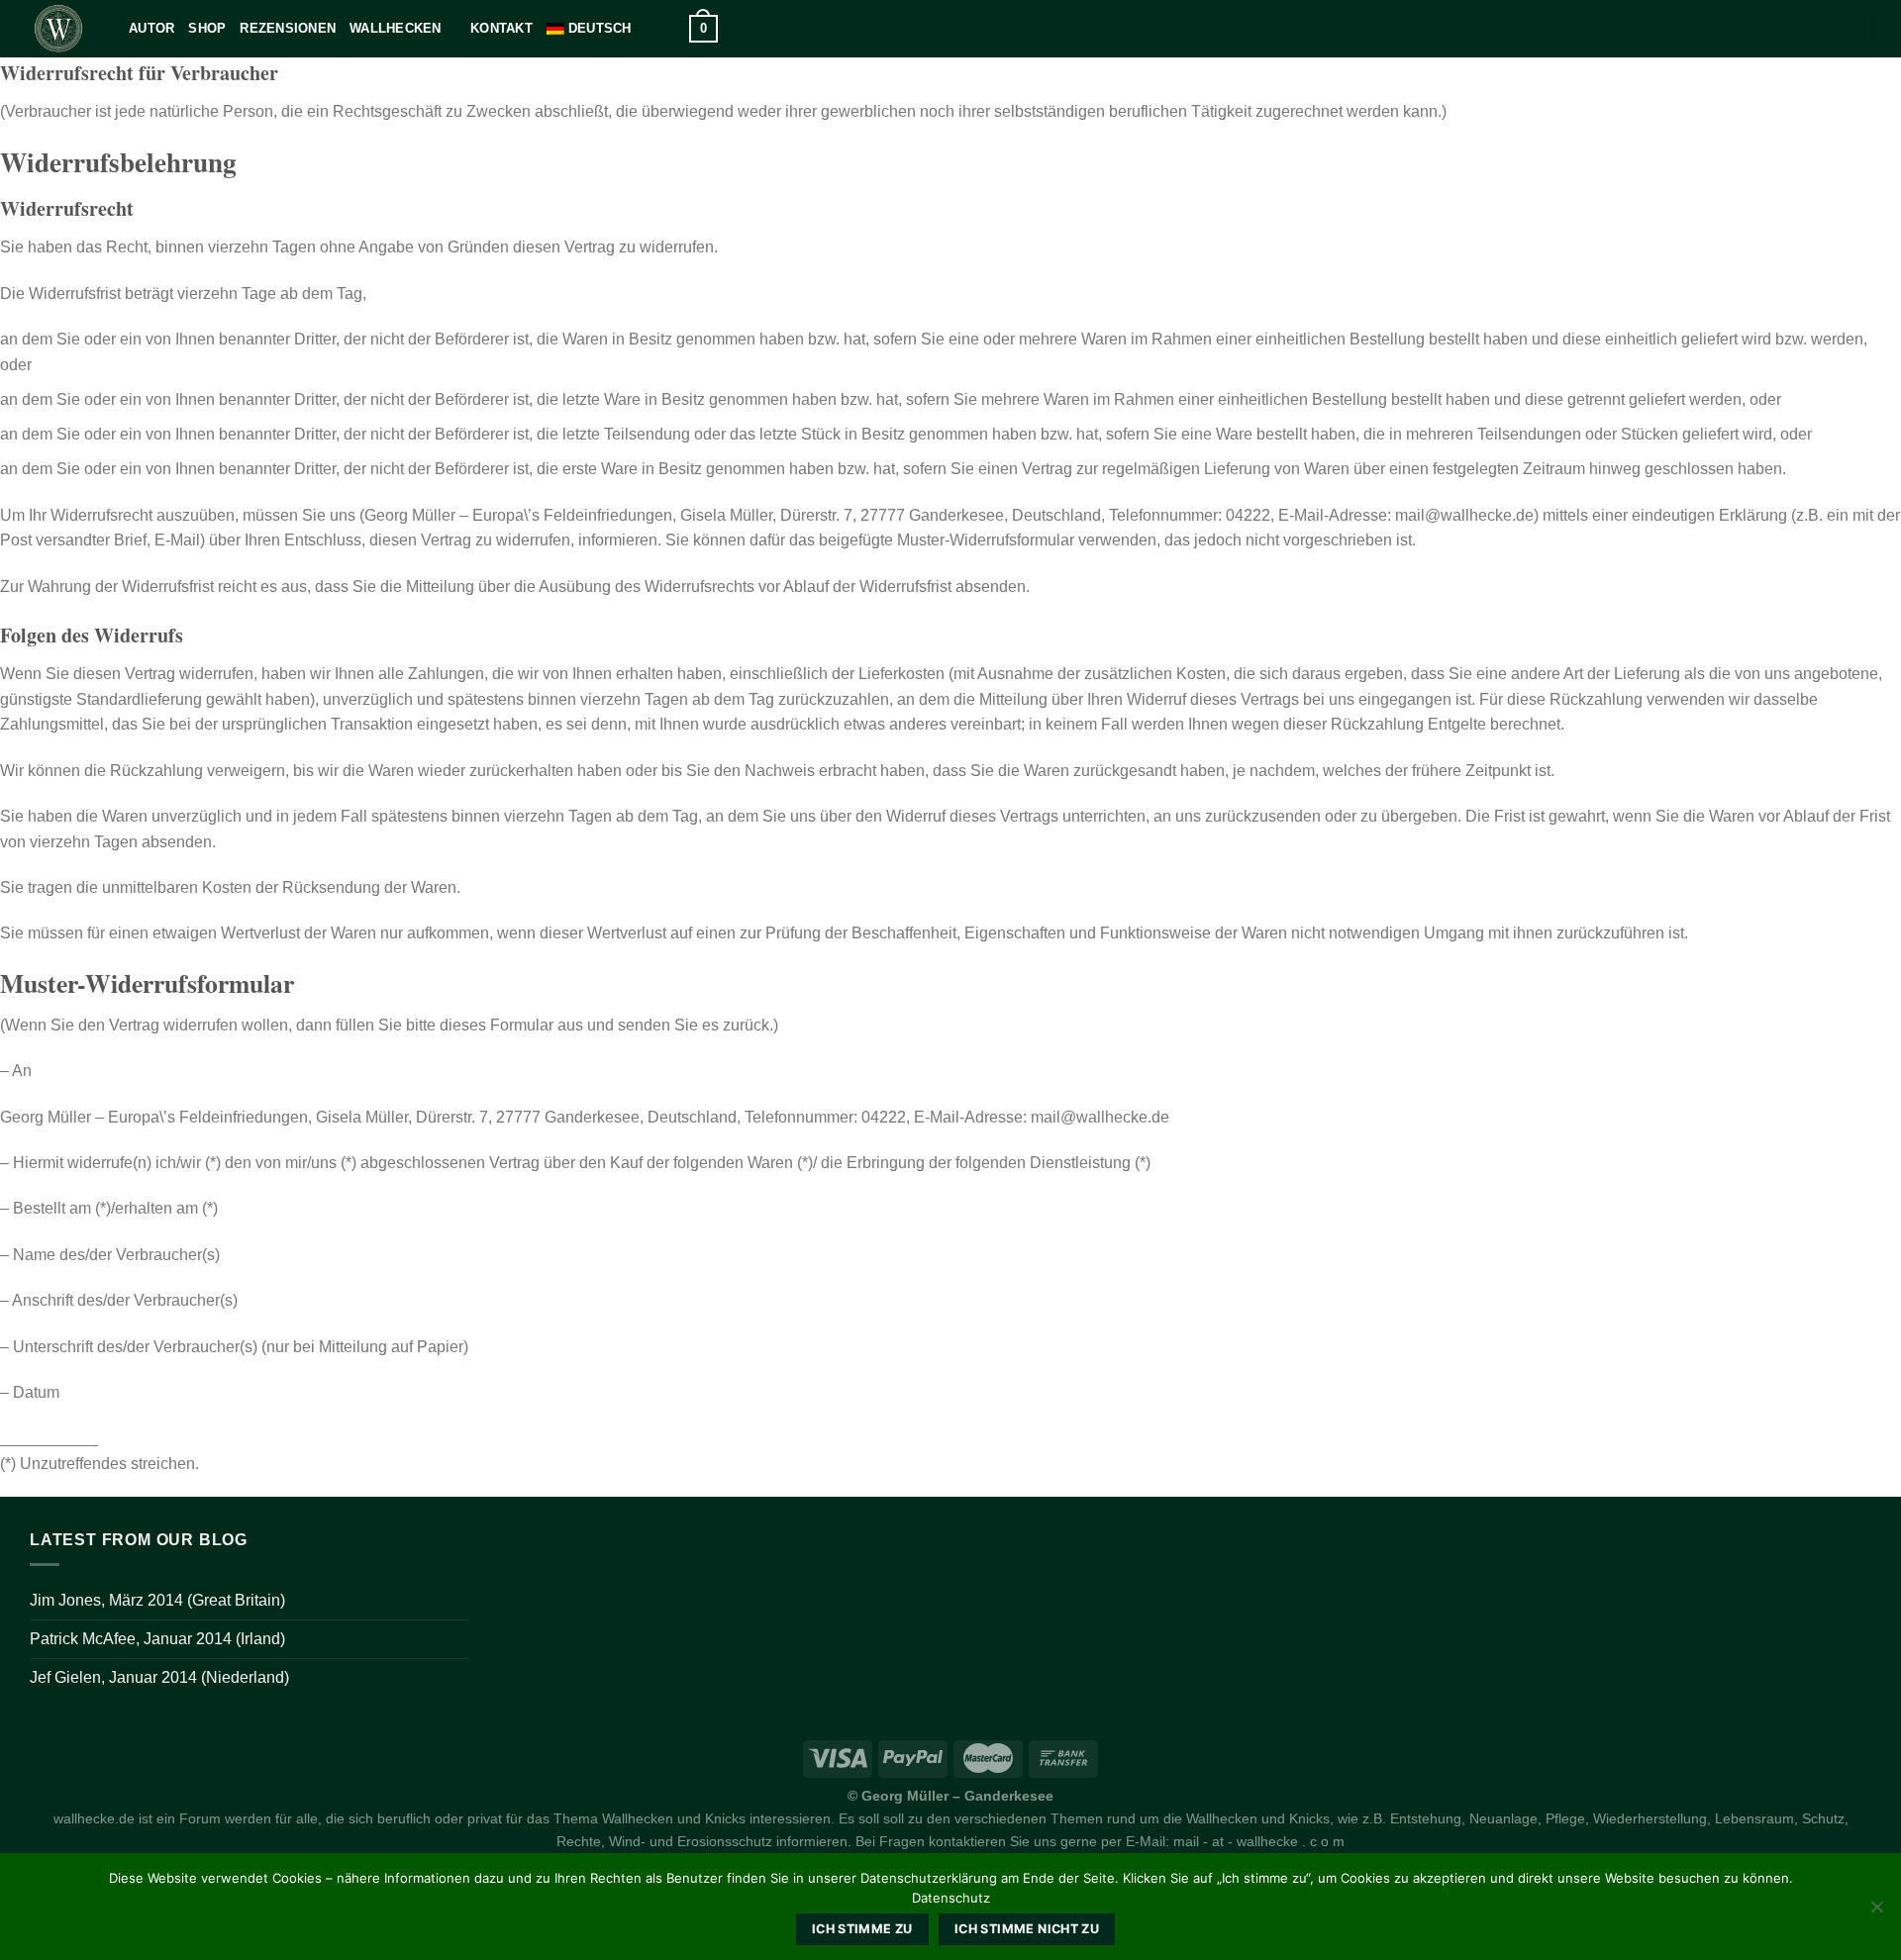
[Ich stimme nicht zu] (1876, 1912)
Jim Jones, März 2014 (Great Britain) (157, 1600)
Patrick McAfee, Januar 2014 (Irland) (157, 1639)
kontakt (501, 28)
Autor (151, 28)
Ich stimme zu (862, 1929)
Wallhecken (396, 28)
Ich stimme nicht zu (1027, 1929)
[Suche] (668, 29)
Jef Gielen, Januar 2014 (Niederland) (159, 1677)
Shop (207, 28)
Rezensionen (288, 28)
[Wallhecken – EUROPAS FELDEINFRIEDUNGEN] (64, 29)
